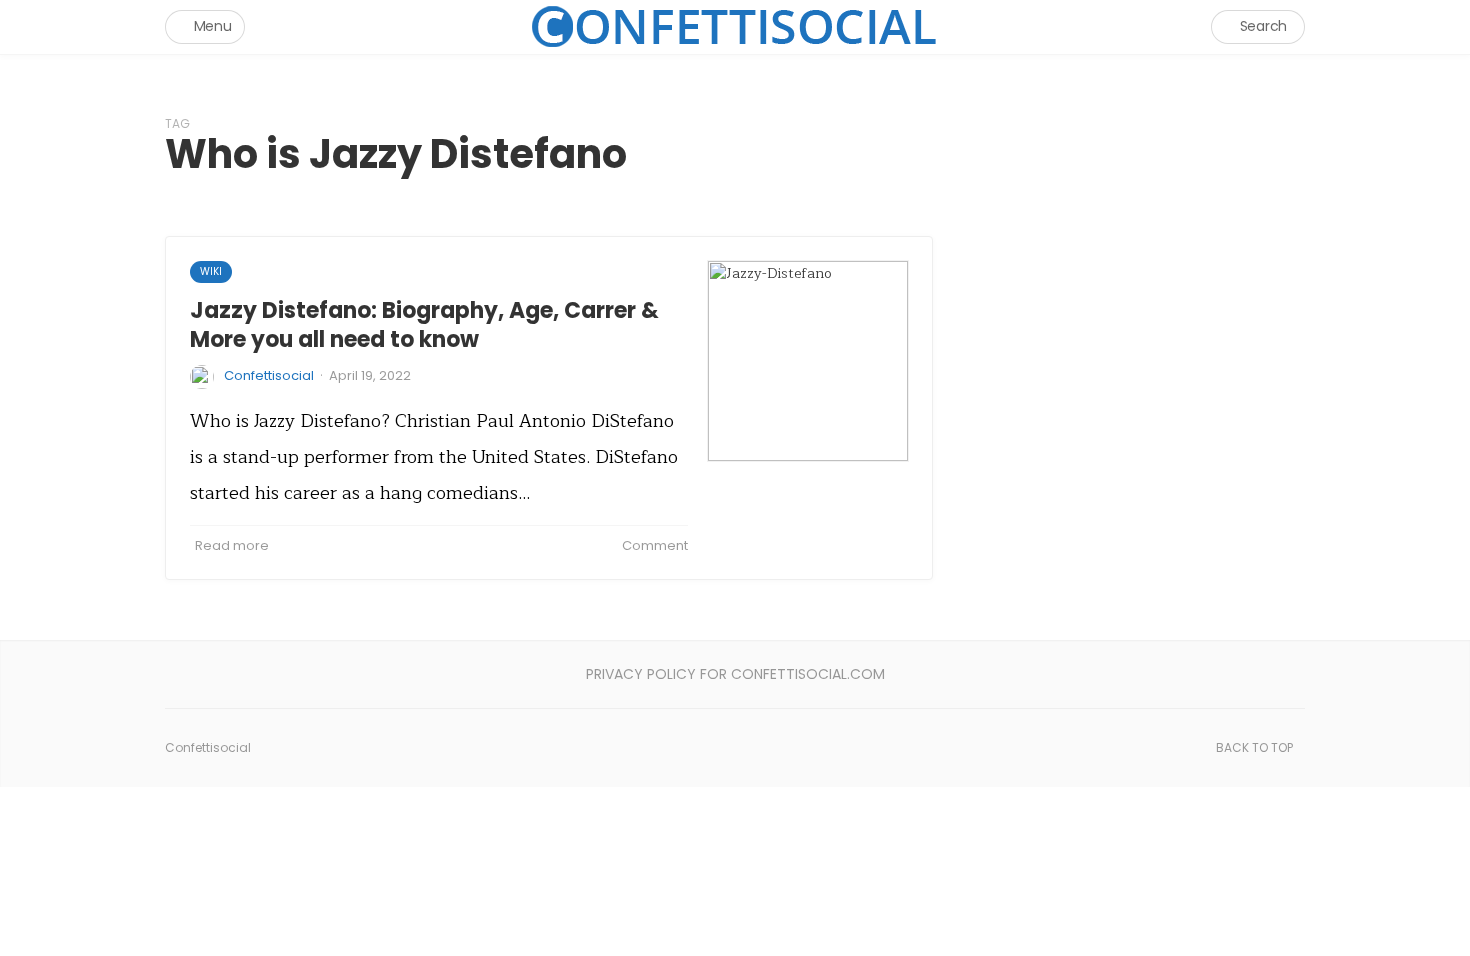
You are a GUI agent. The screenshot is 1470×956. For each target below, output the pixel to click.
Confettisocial (269, 375)
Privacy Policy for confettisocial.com (735, 674)
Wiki (211, 271)
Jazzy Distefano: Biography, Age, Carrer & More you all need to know (424, 325)
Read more (232, 545)
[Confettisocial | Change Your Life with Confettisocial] (735, 26)
